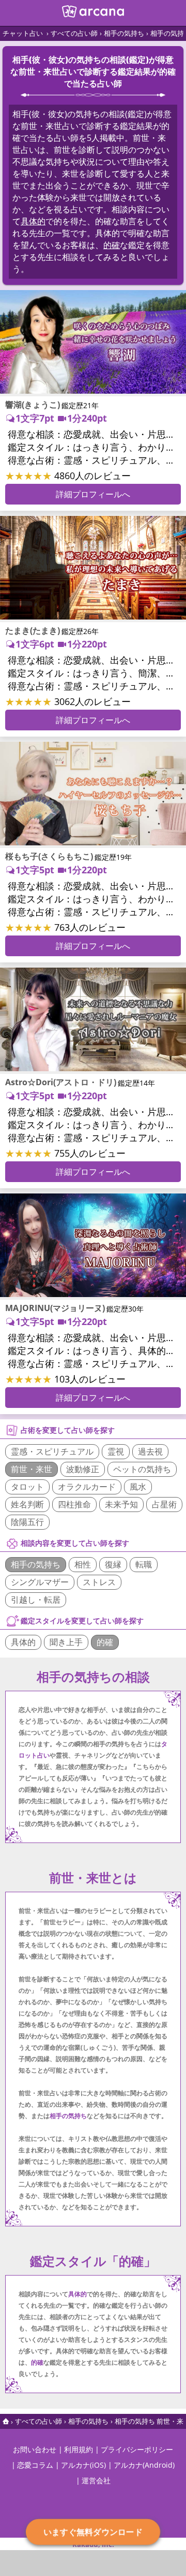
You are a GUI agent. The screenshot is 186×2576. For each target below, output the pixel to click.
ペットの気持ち (142, 1469)
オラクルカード (87, 1487)
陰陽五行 (27, 1522)
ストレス (99, 1582)
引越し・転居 (36, 1600)
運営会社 (96, 2480)
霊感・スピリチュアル (52, 1451)
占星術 (164, 1504)
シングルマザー (40, 1582)
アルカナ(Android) (144, 2465)
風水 (138, 1487)
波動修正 (83, 1469)
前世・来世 (32, 1469)
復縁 (113, 1564)
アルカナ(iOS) (83, 2465)
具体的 (33, 221)
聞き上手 (66, 1642)
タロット (27, 1487)
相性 (83, 1564)
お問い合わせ (35, 2449)
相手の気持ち (124, 33)
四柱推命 (74, 1504)
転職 (144, 1564)
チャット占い (23, 33)
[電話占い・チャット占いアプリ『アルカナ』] (93, 15)
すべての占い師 (74, 33)
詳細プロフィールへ (93, 494)
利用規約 (79, 2449)
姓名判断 (27, 1504)
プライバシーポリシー (137, 2449)
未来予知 (121, 1504)
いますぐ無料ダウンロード (93, 2532)
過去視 (150, 1451)
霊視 (116, 1451)
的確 (112, 245)
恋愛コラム (35, 2465)
